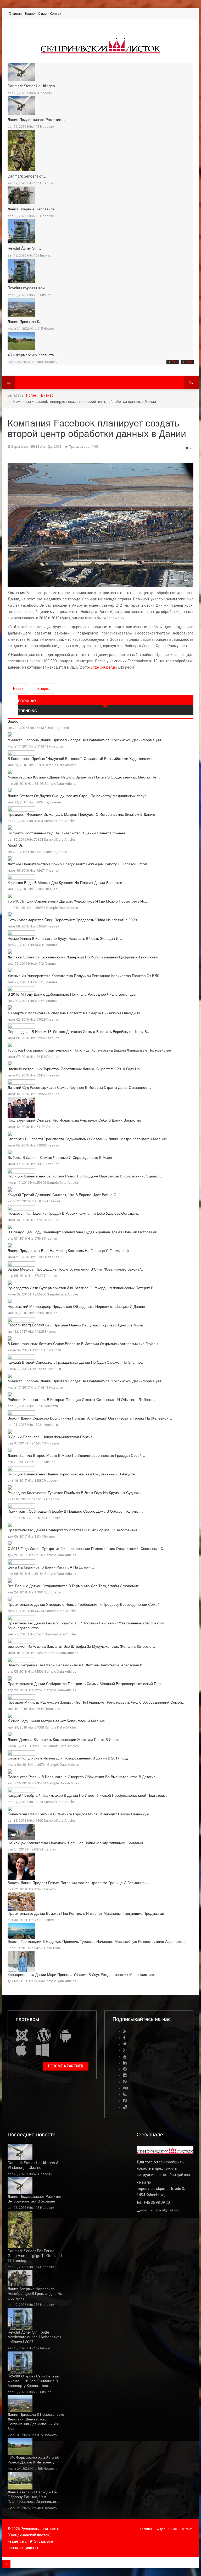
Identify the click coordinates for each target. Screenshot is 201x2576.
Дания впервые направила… (33, 209)
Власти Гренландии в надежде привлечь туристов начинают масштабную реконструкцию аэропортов (96, 1941)
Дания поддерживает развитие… (36, 119)
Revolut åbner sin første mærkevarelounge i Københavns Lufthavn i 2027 (35, 2337)
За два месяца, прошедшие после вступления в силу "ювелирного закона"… (76, 1269)
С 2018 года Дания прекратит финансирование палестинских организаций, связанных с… (87, 1548)
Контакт (56, 14)
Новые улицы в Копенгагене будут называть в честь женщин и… (65, 938)
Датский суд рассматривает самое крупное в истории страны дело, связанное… (79, 1087)
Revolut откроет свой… (28, 288)
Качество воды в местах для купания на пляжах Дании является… (67, 882)
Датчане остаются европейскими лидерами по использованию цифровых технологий (83, 957)
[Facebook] (124, 2038)
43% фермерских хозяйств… (32, 355)
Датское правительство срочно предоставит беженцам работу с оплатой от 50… (79, 864)
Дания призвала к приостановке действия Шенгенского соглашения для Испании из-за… (36, 2421)
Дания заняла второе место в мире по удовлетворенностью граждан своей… (76, 1455)
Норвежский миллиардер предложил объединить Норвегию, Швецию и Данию (76, 1306)
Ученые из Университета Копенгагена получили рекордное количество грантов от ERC (84, 975)
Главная (15, 14)
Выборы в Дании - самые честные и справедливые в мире (60, 1157)
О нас (42, 14)
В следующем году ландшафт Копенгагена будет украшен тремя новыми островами (82, 1232)
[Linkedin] (125, 2063)
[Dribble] (125, 2082)
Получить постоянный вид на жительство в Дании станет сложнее (66, 833)
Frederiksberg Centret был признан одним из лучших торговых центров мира (75, 1325)
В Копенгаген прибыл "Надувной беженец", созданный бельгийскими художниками (80, 758)
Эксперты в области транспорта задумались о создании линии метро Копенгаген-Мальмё (87, 1139)
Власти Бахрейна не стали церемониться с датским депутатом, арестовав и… (77, 1665)
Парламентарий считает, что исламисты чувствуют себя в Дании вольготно (74, 1120)
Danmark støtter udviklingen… (33, 86)
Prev (175, 362)
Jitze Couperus (103, 667)
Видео (30, 14)
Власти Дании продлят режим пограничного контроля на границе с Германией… (79, 1882)
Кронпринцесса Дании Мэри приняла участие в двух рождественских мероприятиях (81, 1974)
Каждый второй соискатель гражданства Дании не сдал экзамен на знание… (76, 1362)
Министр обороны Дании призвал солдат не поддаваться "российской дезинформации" (85, 740)
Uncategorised (58, 728)
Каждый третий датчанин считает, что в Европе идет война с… (64, 1194)
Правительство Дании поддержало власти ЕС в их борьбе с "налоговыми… (74, 1530)
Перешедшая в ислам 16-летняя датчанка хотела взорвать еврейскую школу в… (79, 1031)
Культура (51, 1443)
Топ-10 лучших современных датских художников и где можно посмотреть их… (78, 901)
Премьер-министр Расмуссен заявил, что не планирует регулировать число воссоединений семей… (97, 1702)
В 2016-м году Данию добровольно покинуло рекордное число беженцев (72, 994)
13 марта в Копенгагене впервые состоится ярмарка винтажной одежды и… (76, 1013)
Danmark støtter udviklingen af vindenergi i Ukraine (33, 2165)
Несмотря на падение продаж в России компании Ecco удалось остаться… (74, 1213)
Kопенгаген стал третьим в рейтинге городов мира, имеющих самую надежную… (80, 1814)
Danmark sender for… (27, 176)
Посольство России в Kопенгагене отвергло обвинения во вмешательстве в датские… (83, 1777)
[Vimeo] (125, 2101)
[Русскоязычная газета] (100, 46)
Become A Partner (66, 2066)
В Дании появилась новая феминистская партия (50, 1437)
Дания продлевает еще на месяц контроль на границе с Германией (68, 1250)
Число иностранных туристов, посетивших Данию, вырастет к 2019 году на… (76, 1069)
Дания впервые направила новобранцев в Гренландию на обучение (35, 2293)
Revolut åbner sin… (24, 248)
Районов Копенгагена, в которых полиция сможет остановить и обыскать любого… (81, 1399)
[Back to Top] (6, 2564)
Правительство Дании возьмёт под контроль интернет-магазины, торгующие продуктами (86, 1913)
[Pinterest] (125, 2069)
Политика (52, 1709)
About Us (15, 845)
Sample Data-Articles (60, 765)
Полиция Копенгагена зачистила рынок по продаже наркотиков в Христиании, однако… (85, 1176)
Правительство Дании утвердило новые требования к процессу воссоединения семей (84, 1604)
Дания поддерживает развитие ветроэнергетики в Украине (34, 2199)
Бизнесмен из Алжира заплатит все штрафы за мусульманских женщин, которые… (81, 1646)
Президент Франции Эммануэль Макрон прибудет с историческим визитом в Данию (81, 814)
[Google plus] (125, 2050)
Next (190, 362)
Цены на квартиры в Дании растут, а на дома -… (51, 1567)
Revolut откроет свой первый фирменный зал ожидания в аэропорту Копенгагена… (33, 2381)
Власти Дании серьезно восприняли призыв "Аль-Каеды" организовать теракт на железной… (90, 1418)
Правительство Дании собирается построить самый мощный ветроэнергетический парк (85, 1683)
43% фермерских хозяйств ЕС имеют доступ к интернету (34, 2460)
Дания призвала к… (25, 321)
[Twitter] (125, 2044)
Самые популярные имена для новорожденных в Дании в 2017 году (68, 1758)
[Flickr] (125, 2075)
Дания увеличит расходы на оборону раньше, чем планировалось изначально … (34, 2497)
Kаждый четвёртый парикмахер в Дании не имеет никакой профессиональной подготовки (87, 1795)
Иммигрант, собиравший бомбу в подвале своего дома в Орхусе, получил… (75, 1511)
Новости (45, 93)
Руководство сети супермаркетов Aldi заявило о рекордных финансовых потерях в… (82, 1288)
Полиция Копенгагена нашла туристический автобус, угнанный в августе (71, 1474)
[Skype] (125, 2094)
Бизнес (46, 255)
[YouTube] (125, 2057)
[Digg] (125, 2088)
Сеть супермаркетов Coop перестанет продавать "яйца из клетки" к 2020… (74, 920)
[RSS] (125, 2031)
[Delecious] (125, 2107)
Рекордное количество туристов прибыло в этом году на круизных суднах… (75, 1492)
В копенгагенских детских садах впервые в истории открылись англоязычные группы (83, 1343)
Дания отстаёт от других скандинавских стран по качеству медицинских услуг (77, 796)
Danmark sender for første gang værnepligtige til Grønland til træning (35, 2255)
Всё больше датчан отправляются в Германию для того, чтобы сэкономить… (76, 1586)
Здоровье (53, 802)
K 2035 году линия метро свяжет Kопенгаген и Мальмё (56, 1721)
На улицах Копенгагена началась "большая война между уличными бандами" (76, 1843)
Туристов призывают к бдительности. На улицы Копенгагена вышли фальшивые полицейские (89, 1050)
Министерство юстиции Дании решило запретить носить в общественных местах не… (84, 777)
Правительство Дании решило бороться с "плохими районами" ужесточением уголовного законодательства (86, 1625)
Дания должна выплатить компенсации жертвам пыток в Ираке (63, 1739)
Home (31, 395)
